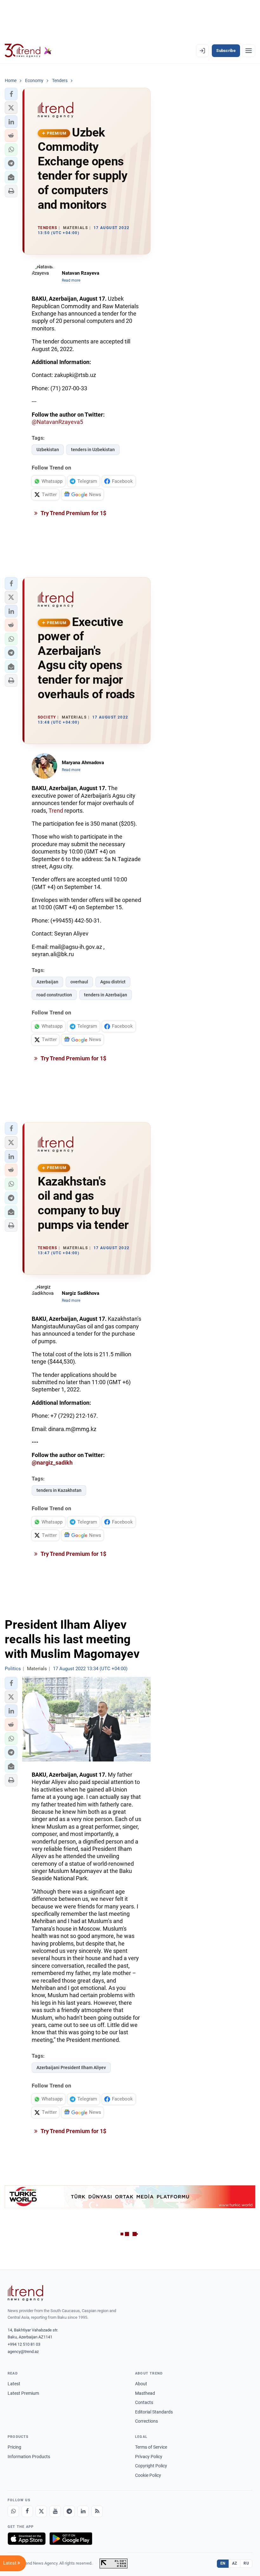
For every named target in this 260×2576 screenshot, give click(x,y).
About (141, 2384)
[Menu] (249, 51)
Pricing (14, 2447)
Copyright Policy (151, 2466)
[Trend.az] (28, 51)
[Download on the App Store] (27, 2539)
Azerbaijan (47, 982)
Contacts (144, 2402)
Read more (71, 280)
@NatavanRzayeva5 (57, 422)
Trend (56, 811)
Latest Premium (23, 2393)
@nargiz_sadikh (52, 1463)
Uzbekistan (48, 450)
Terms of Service (151, 2447)
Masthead (145, 2393)
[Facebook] (27, 2511)
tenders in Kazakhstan (59, 1490)
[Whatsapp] (13, 2511)
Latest (14, 2384)
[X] (41, 2511)
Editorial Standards (154, 2412)
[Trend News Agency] (25, 2293)
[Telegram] (69, 2511)
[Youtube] (55, 2511)
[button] (11, 94)
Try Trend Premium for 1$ (73, 513)
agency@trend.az (23, 2352)
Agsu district (113, 982)
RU (246, 2563)
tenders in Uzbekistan (93, 450)
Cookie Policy (148, 2475)
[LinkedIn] (83, 2511)
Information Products (29, 2457)
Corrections (146, 2421)
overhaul (79, 982)
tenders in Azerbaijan (106, 995)
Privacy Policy (149, 2457)
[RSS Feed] (97, 2511)
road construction (54, 995)
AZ (235, 2563)
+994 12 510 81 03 (24, 2344)
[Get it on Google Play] (71, 2539)
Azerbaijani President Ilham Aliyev (71, 2068)
